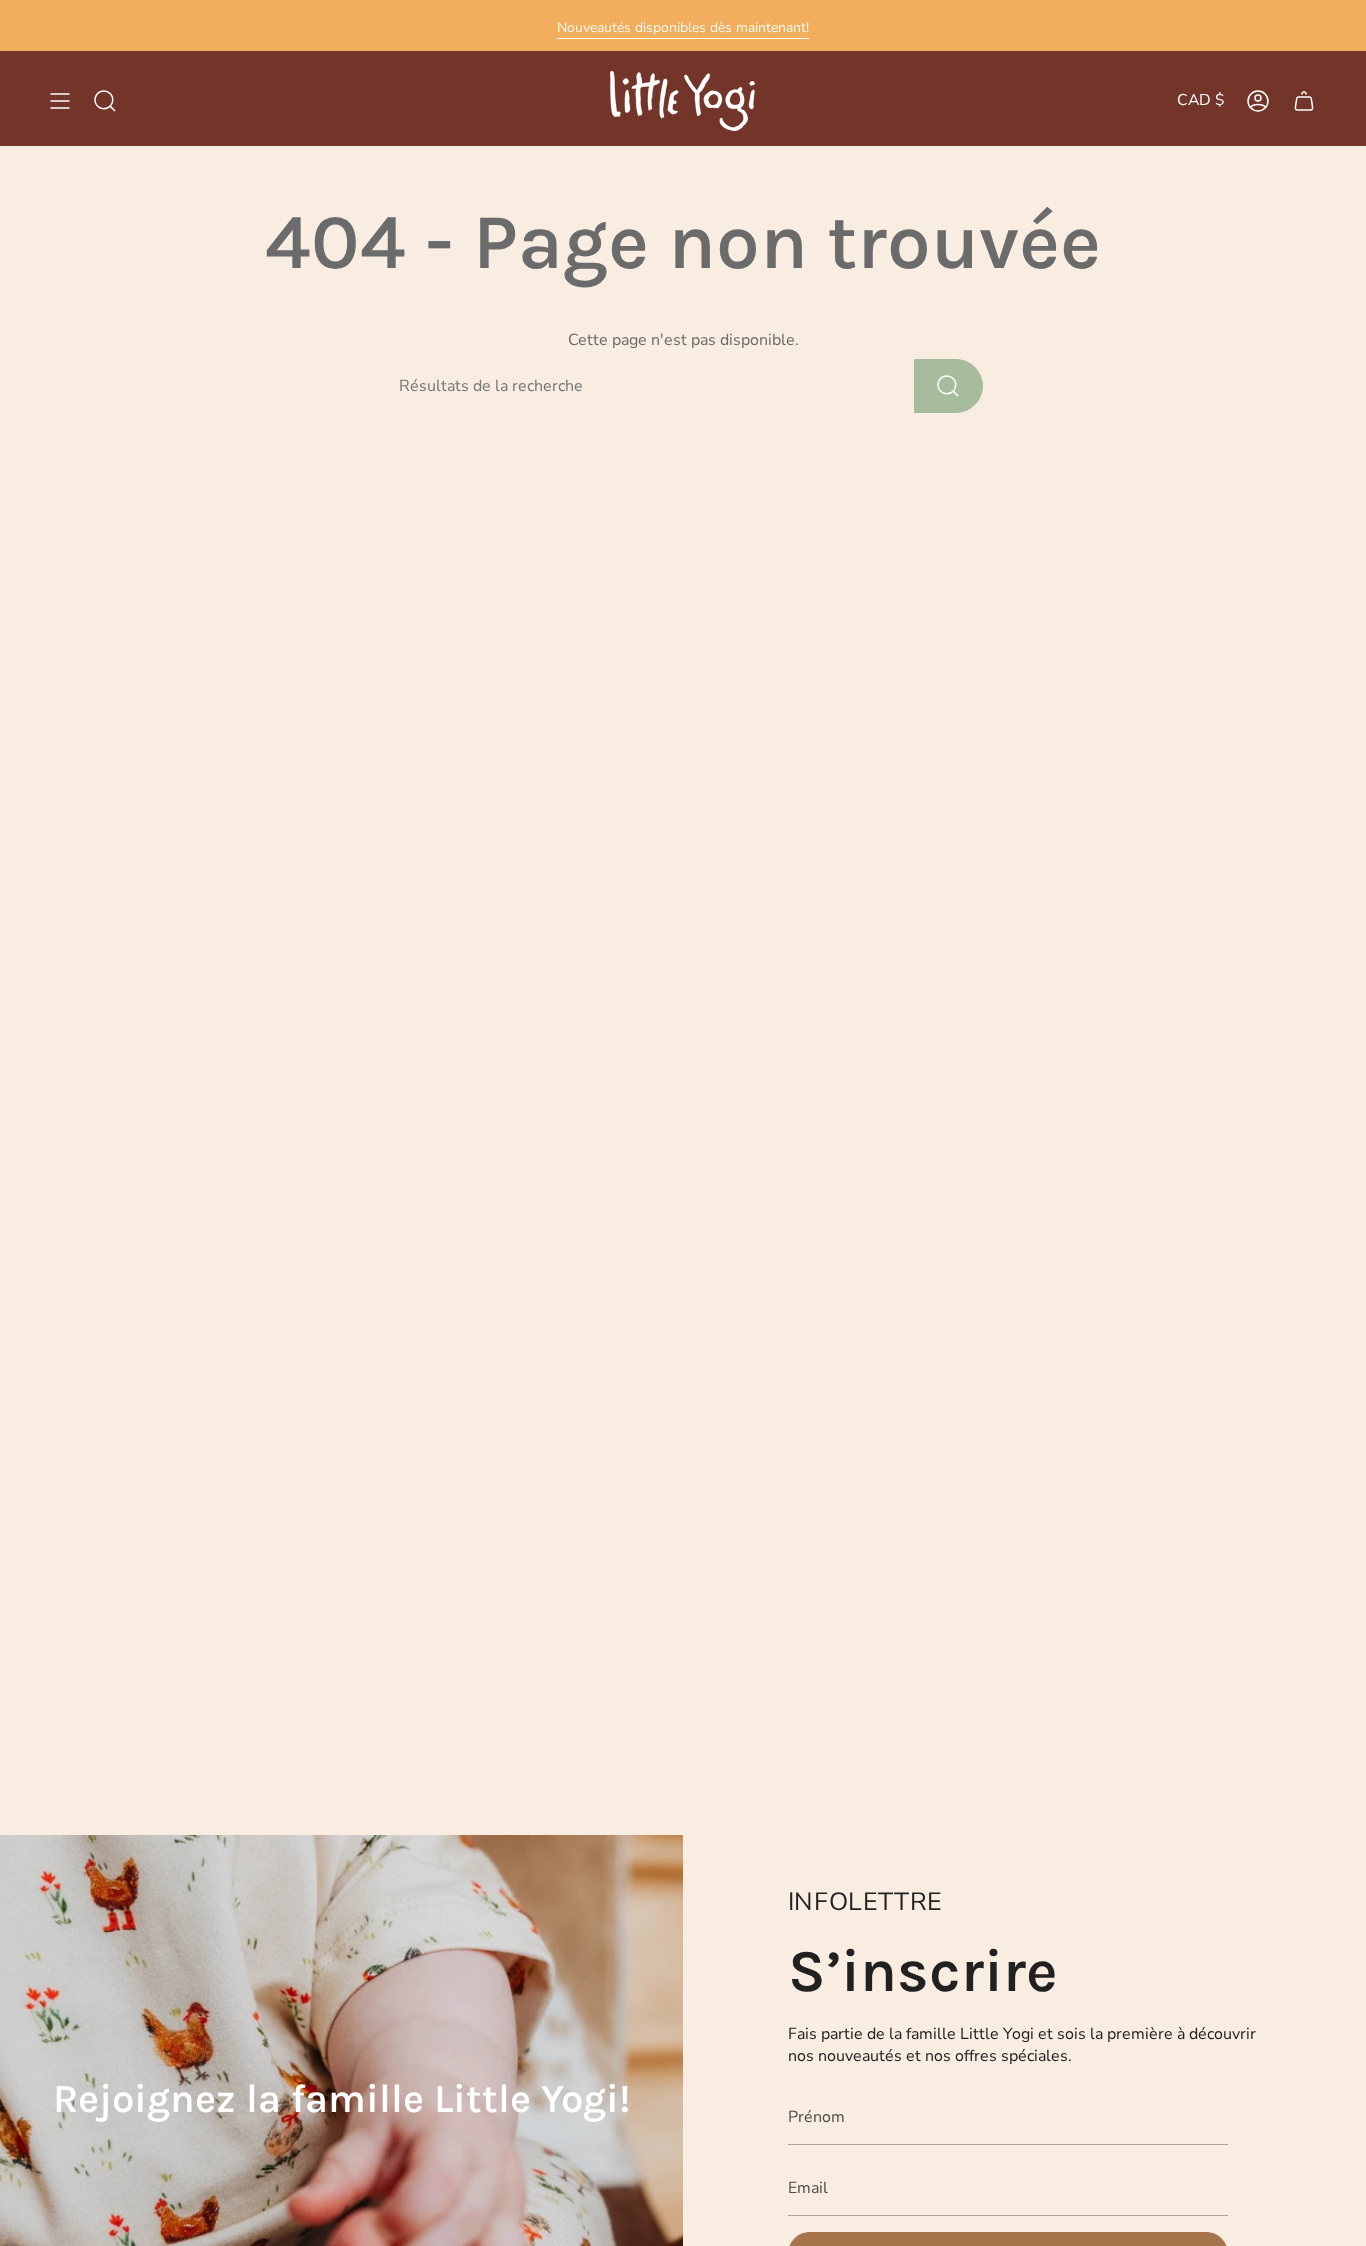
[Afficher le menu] (60, 101)
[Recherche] (948, 386)
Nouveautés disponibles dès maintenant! (683, 27)
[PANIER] (1304, 101)
